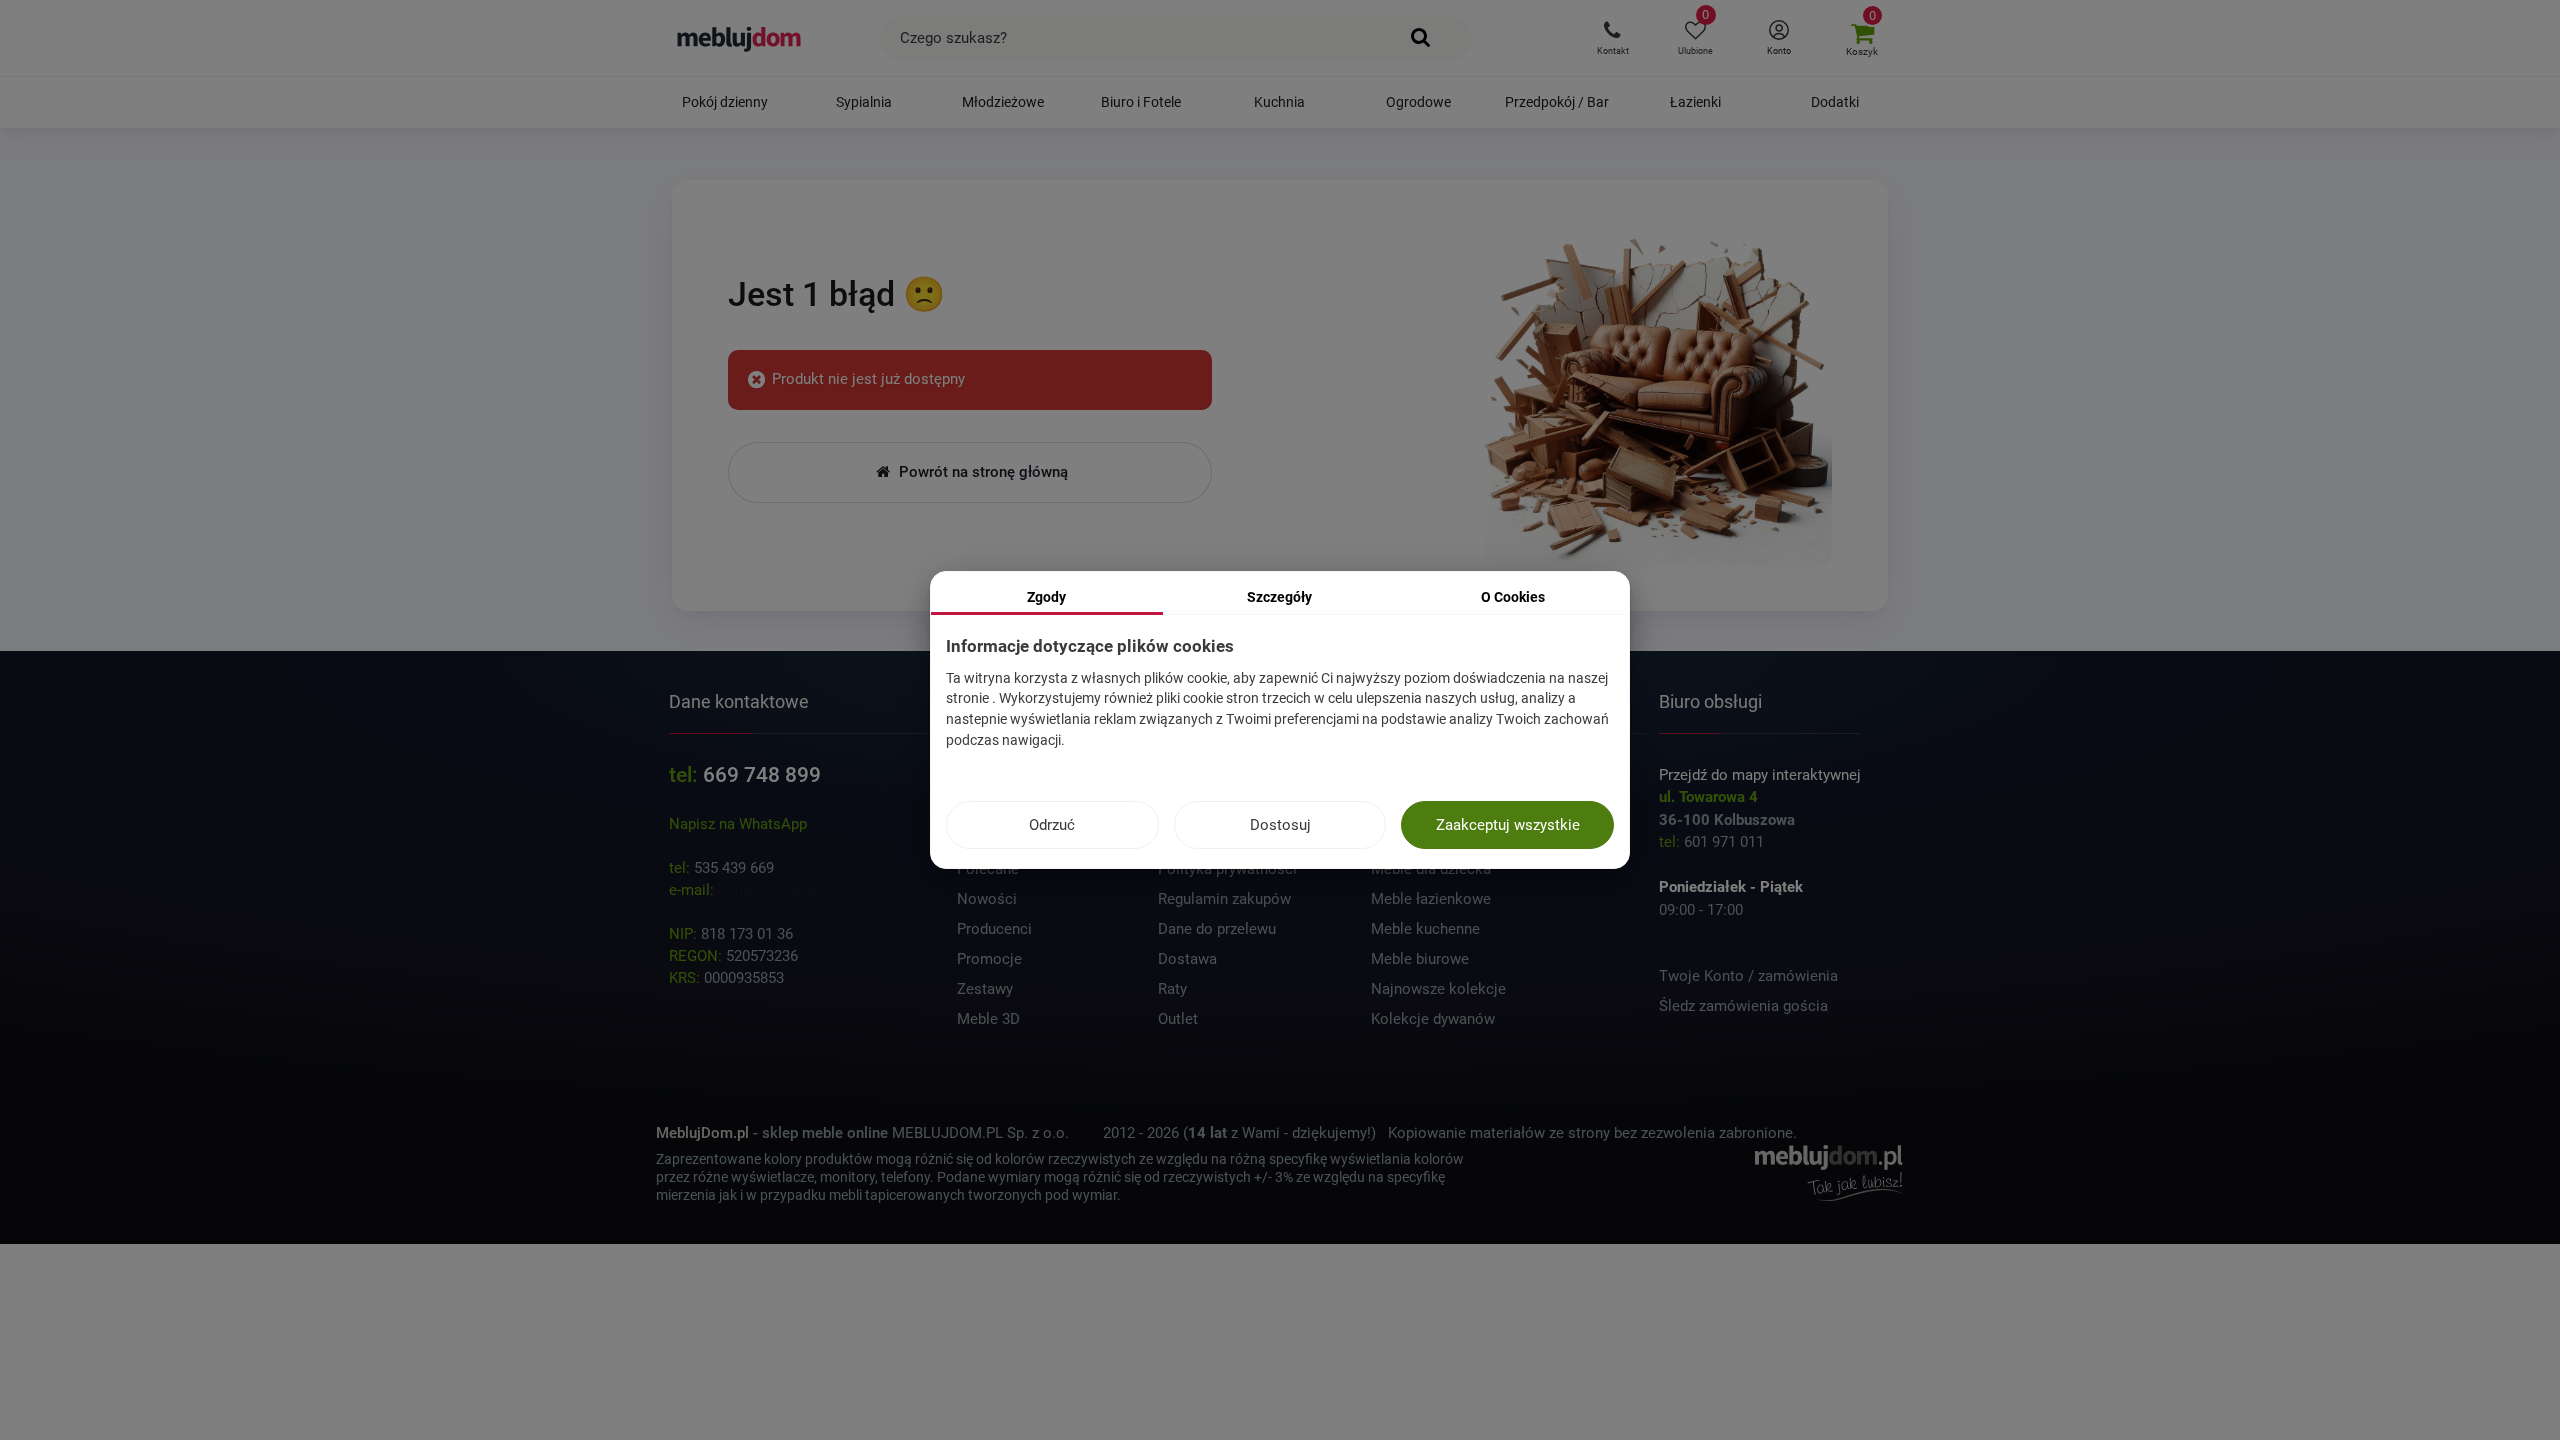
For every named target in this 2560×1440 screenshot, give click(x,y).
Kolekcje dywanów (1433, 1019)
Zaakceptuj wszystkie (1508, 825)
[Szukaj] (1421, 38)
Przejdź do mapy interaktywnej (1760, 775)
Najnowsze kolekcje (1438, 989)
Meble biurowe (1420, 959)
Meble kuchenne (1425, 929)
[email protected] (774, 890)
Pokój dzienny (725, 102)
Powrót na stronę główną (981, 472)
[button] (1612, 38)
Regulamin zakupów (1224, 899)
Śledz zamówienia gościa (1743, 1006)
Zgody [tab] (1046, 597)
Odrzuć (1052, 825)
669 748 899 (762, 775)
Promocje (989, 959)
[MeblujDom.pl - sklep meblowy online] (739, 38)
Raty (1172, 989)
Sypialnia (864, 102)
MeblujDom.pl (702, 1133)
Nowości (987, 899)
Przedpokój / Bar (1557, 102)
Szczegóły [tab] (1279, 597)
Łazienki (1695, 102)
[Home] (1658, 395)
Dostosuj (1280, 825)
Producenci (994, 929)
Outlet (1178, 1019)
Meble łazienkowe (1431, 899)
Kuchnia (1279, 102)
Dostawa (1187, 959)
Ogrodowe (1418, 102)
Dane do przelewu (1217, 929)
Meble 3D (988, 1019)
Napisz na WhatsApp (738, 824)
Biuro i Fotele (1141, 102)
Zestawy (985, 989)
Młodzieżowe (1003, 102)
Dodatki (1835, 102)
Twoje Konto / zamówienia (1748, 976)
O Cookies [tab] (1513, 597)
